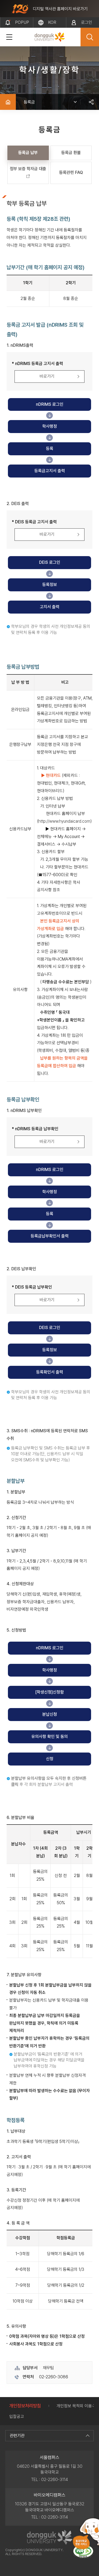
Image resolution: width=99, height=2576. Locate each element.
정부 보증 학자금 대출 (28, 169)
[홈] (8, 102)
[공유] (91, 102)
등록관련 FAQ (71, 172)
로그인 (87, 22)
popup (22, 22)
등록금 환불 (71, 153)
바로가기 (47, 376)
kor (52, 22)
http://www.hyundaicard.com (64, 821)
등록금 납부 (28, 153)
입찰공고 (17, 2417)
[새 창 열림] (83, 2552)
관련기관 (17, 2436)
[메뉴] (9, 37)
